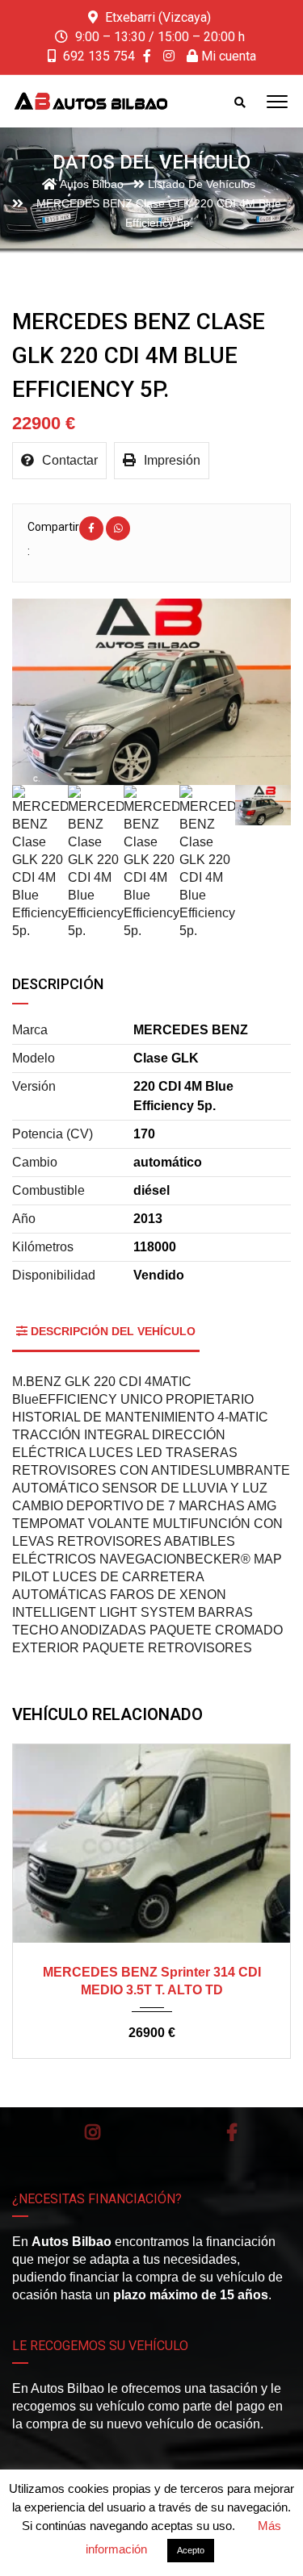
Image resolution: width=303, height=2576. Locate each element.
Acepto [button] (191, 2550)
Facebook (232, 2132)
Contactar (70, 460)
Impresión (172, 460)
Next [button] (256, 691)
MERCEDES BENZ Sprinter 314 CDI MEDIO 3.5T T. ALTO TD (152, 1981)
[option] (151, 692)
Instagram (93, 2132)
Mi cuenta (227, 56)
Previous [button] (47, 691)
